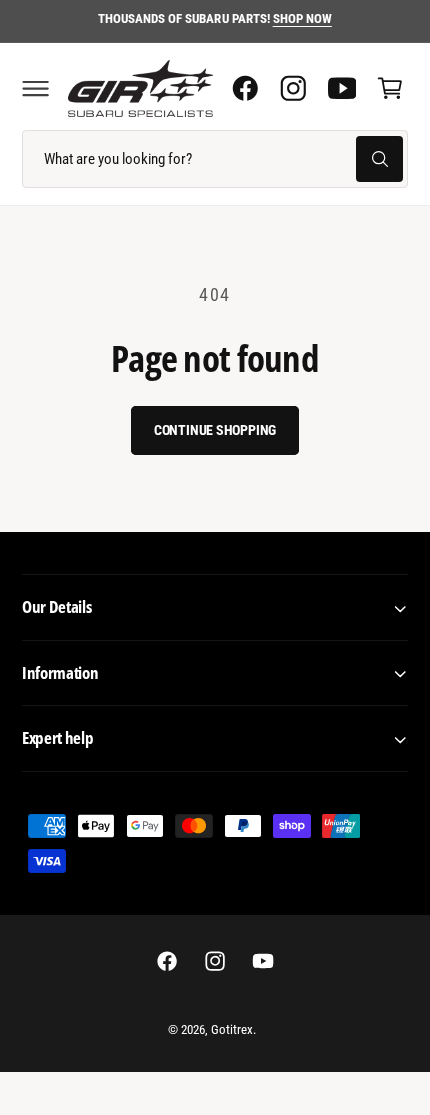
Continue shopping (215, 430)
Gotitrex (232, 1029)
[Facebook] (245, 88)
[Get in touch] (342, 88)
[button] (35, 88)
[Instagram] (293, 88)
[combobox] (215, 158)
